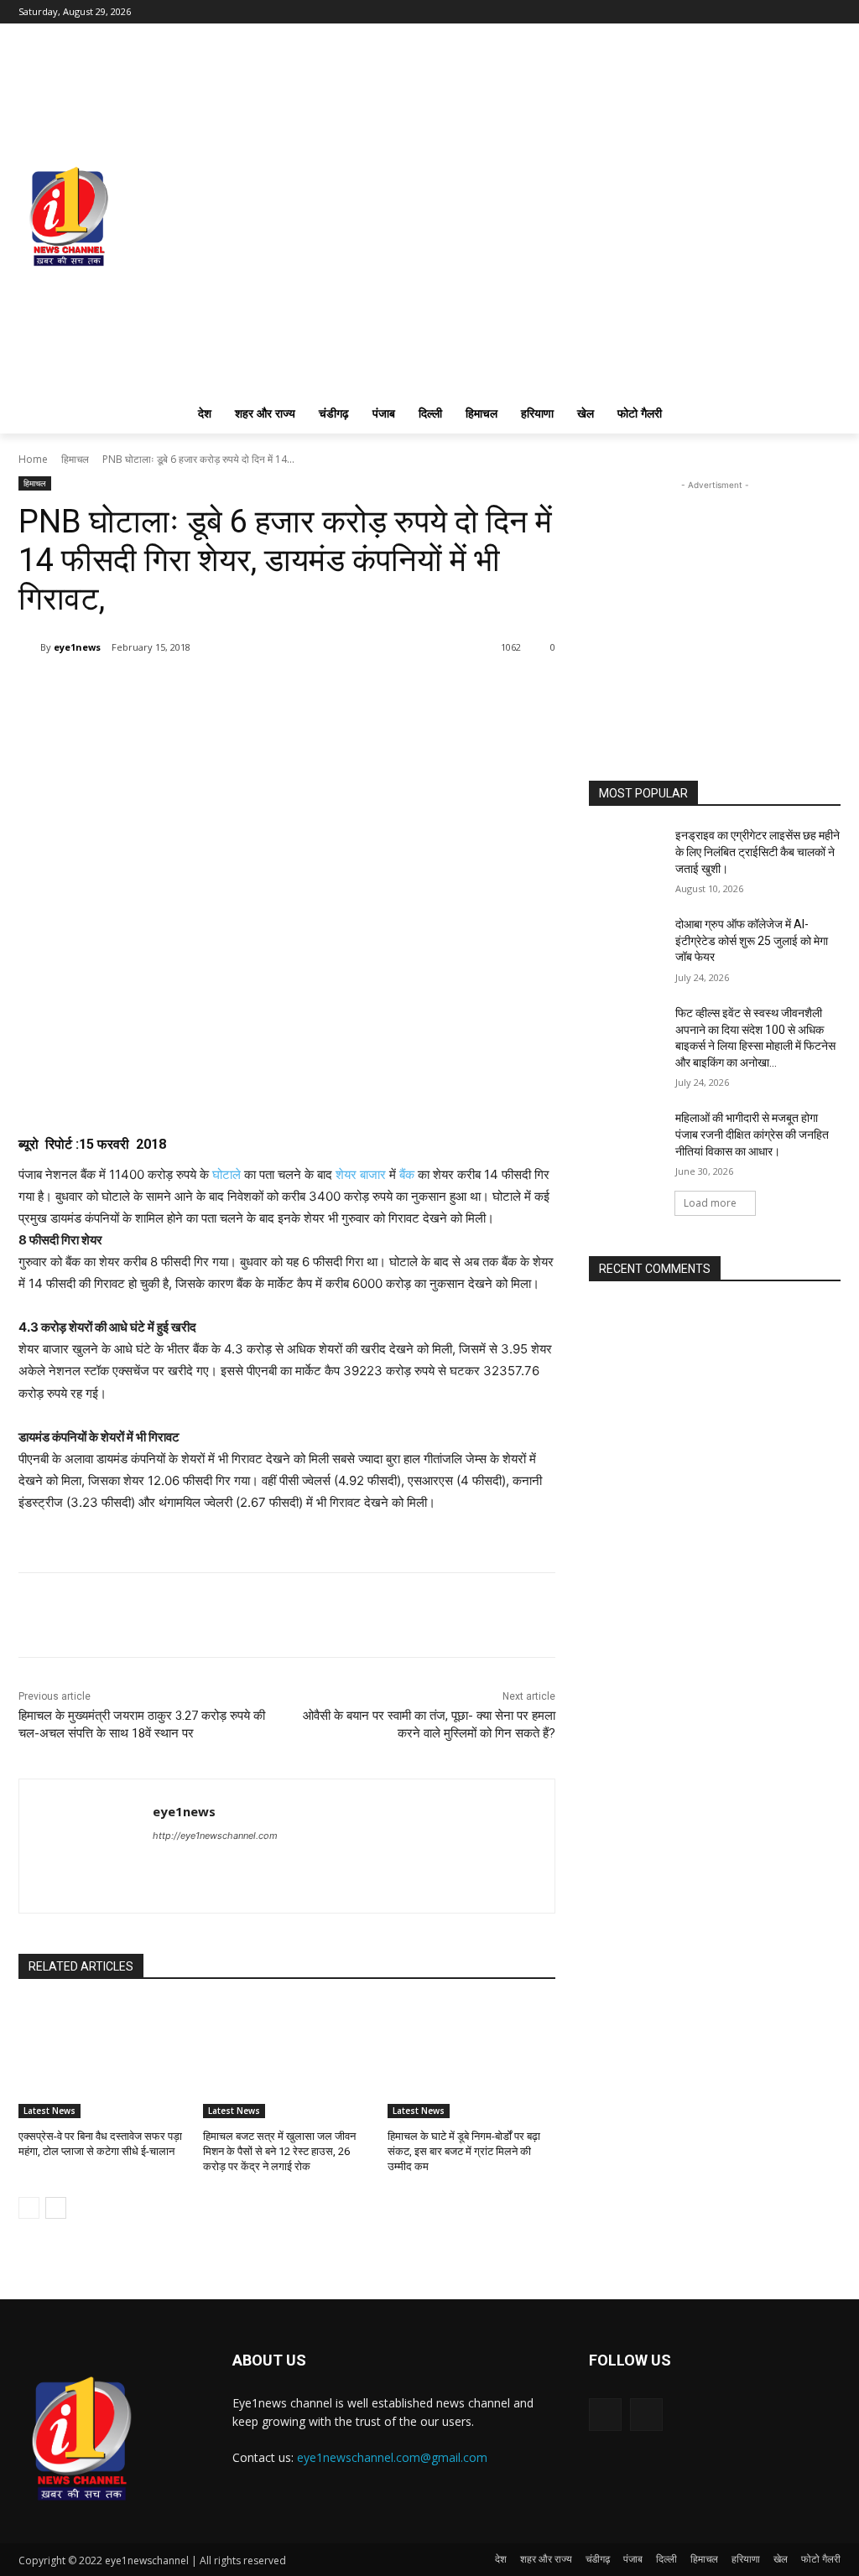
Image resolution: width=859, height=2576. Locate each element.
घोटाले (226, 1174)
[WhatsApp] (178, 690)
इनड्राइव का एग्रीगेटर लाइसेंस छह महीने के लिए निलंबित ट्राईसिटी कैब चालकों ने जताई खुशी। (757, 852)
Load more (710, 1203)
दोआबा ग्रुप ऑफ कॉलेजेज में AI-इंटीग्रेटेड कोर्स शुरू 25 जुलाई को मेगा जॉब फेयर (752, 940)
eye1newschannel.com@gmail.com (392, 2457)
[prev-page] (29, 2208)
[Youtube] (831, 12)
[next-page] (56, 2208)
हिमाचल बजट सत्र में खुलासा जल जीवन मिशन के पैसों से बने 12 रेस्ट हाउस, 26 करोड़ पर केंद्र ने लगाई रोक (279, 2151)
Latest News (49, 2111)
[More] (217, 690)
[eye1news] (29, 647)
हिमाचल (75, 459)
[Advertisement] (715, 599)
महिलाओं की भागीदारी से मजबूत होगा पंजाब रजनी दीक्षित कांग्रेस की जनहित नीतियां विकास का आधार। (752, 1134)
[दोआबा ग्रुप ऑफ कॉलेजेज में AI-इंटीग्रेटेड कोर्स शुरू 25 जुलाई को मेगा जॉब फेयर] (627, 943)
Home (33, 459)
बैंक (407, 1174)
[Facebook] (807, 12)
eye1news (77, 647)
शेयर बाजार (361, 1174)
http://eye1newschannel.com (215, 1836)
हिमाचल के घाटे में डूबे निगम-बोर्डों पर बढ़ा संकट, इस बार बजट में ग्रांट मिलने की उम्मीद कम (464, 2151)
